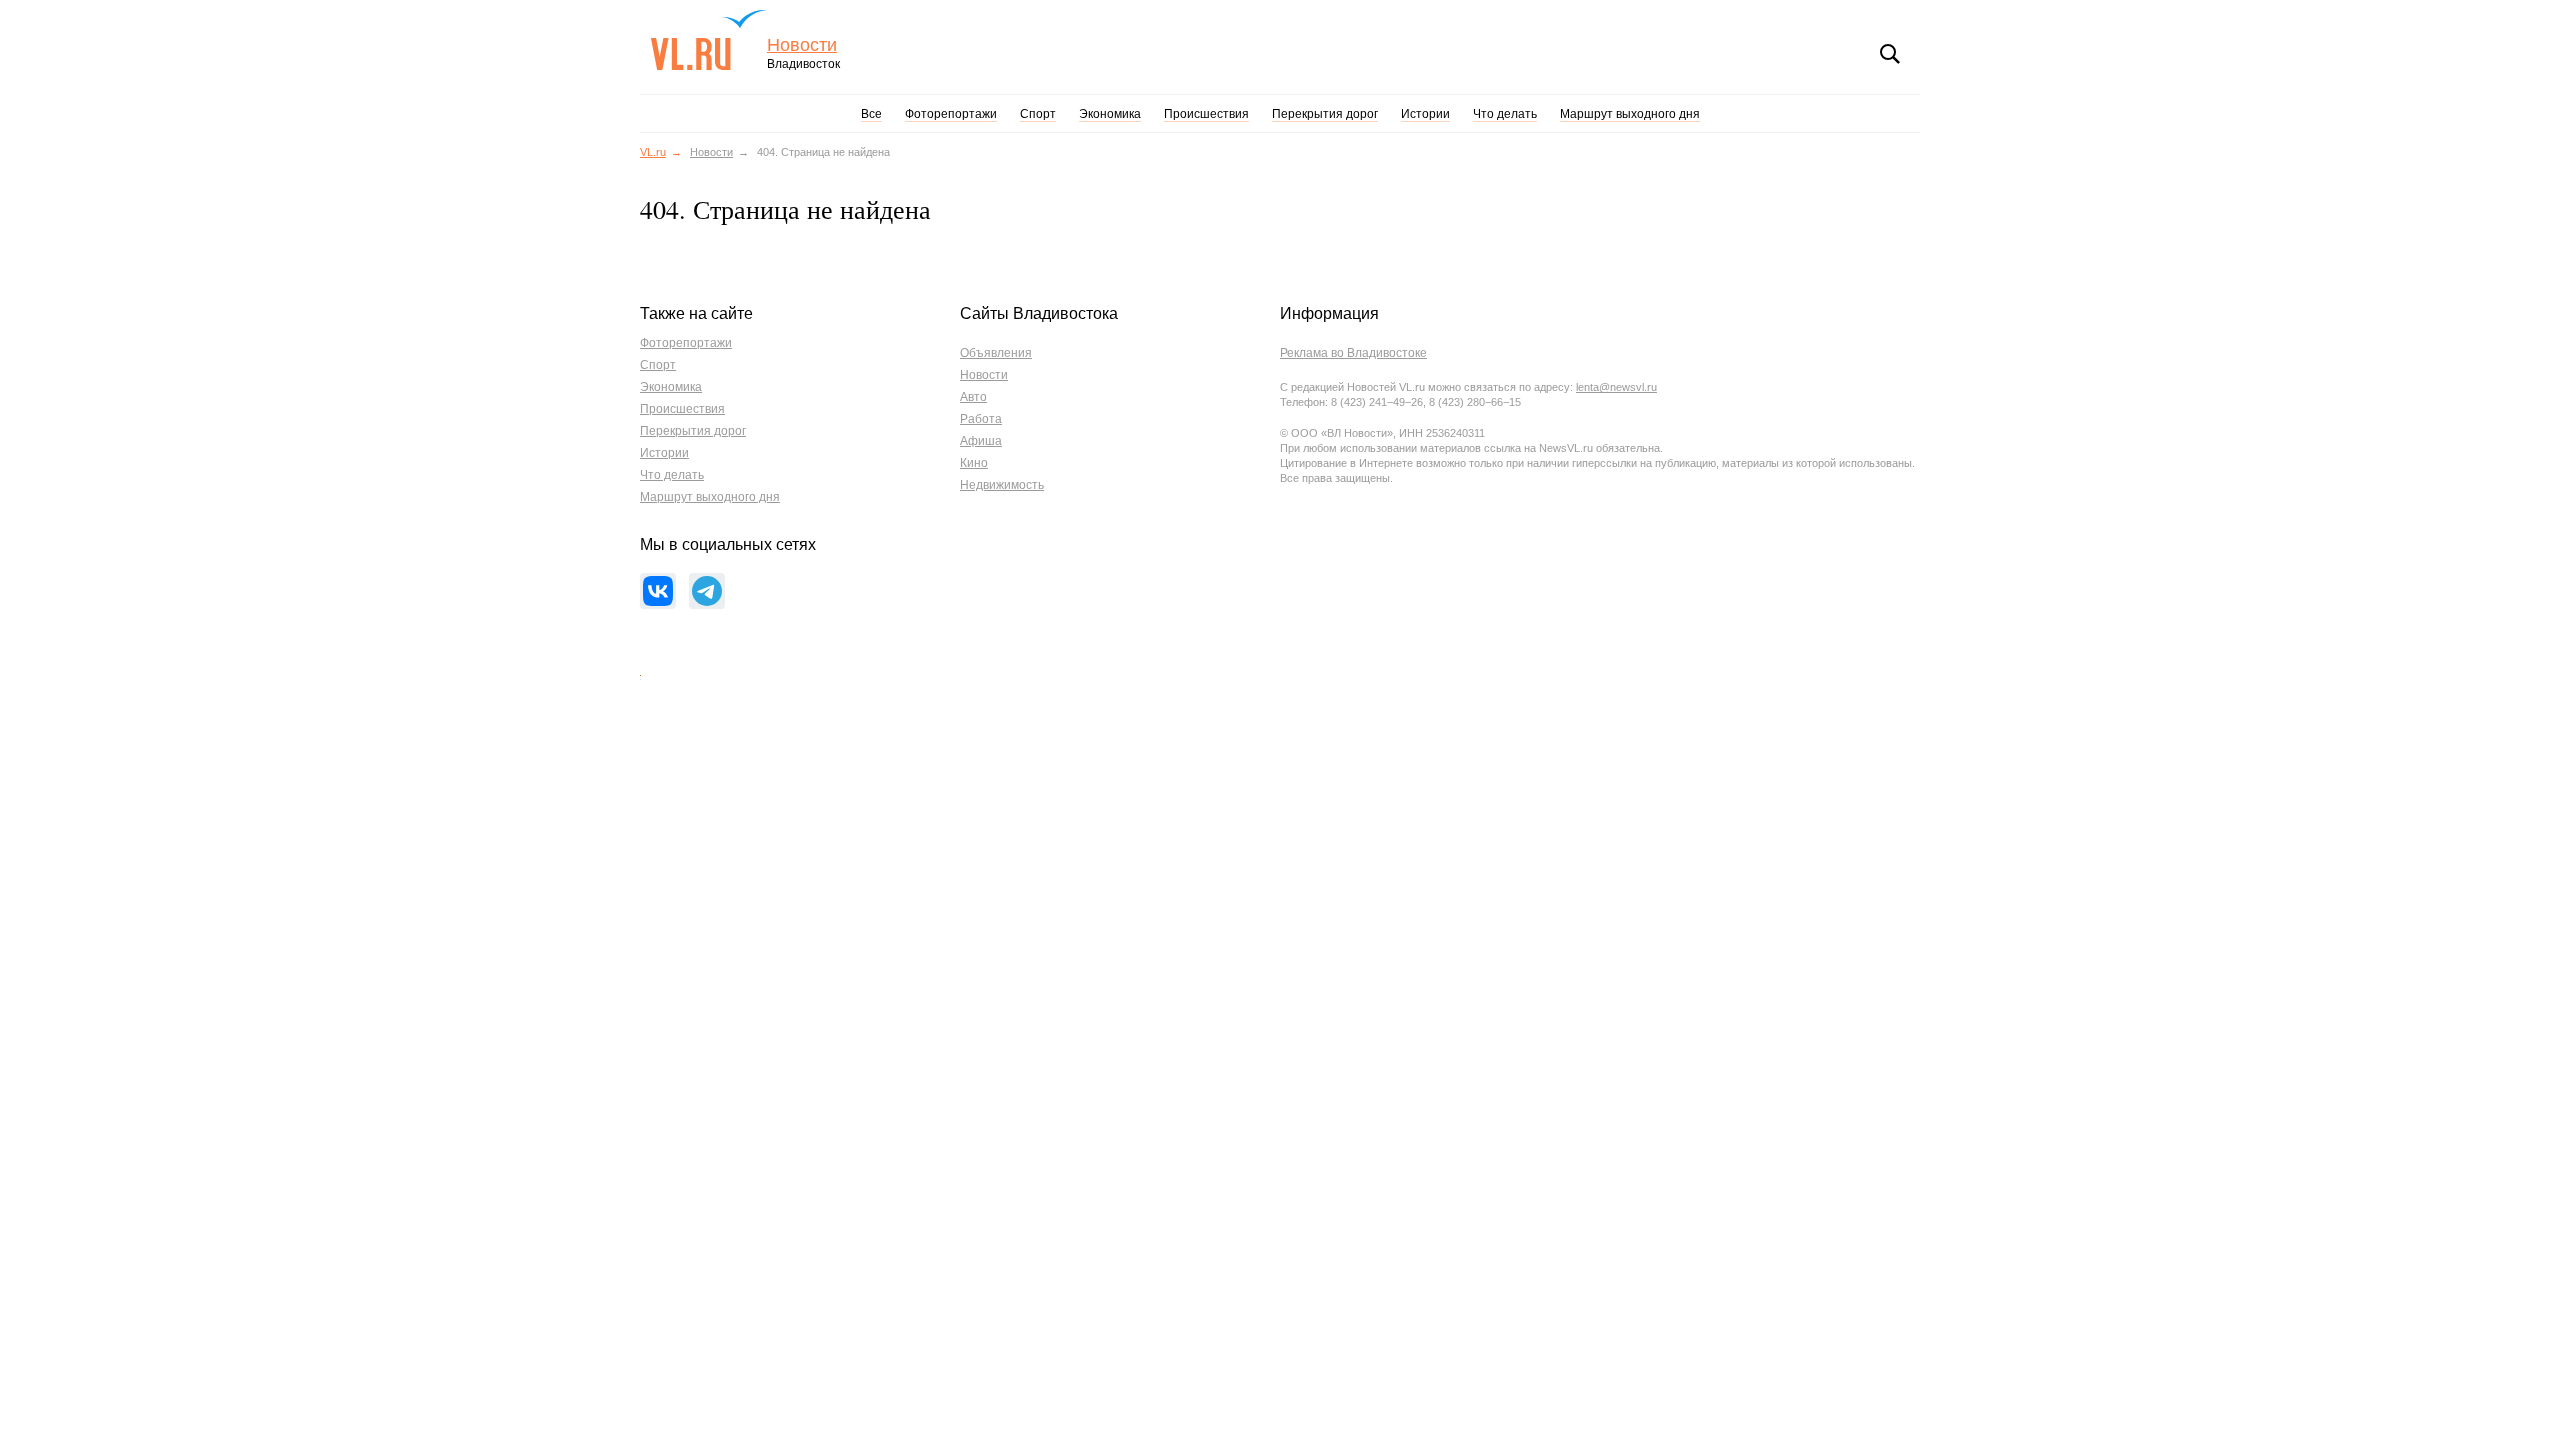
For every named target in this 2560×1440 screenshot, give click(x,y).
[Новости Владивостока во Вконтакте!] (658, 591)
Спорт (1038, 114)
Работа (981, 419)
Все (871, 114)
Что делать (1505, 114)
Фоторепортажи (951, 114)
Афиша (981, 441)
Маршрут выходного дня (1630, 114)
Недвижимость (1002, 485)
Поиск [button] (1890, 54)
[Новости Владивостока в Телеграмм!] (707, 591)
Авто (973, 397)
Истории (1425, 114)
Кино (974, 463)
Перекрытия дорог (1325, 114)
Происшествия (1206, 114)
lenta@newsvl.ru (1616, 387)
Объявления (996, 353)
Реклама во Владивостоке (1353, 353)
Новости (802, 45)
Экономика (1110, 114)
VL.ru (708, 40)
